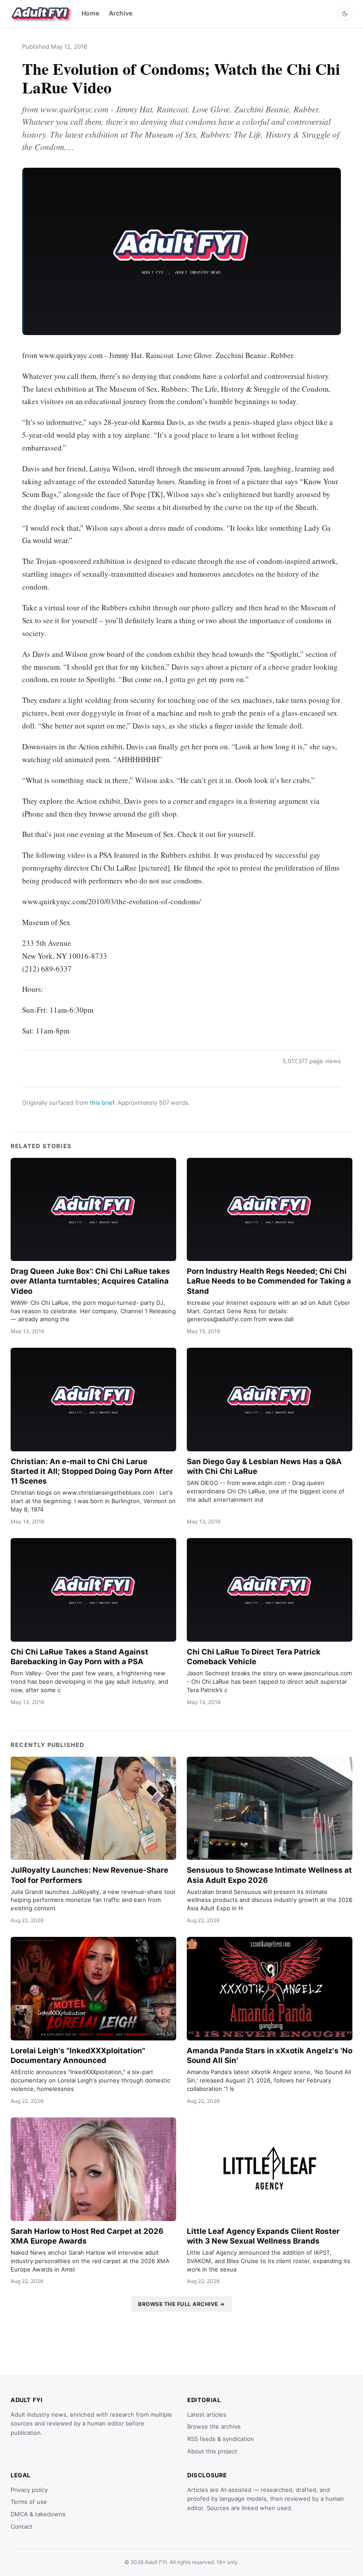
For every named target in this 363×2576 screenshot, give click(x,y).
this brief (102, 1103)
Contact (21, 2526)
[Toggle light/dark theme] (345, 14)
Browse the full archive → (181, 2304)
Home (90, 13)
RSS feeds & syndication (221, 2439)
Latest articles (207, 2414)
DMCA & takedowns (38, 2514)
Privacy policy (29, 2490)
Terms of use (29, 2502)
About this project (212, 2451)
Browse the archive (214, 2426)
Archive (121, 13)
